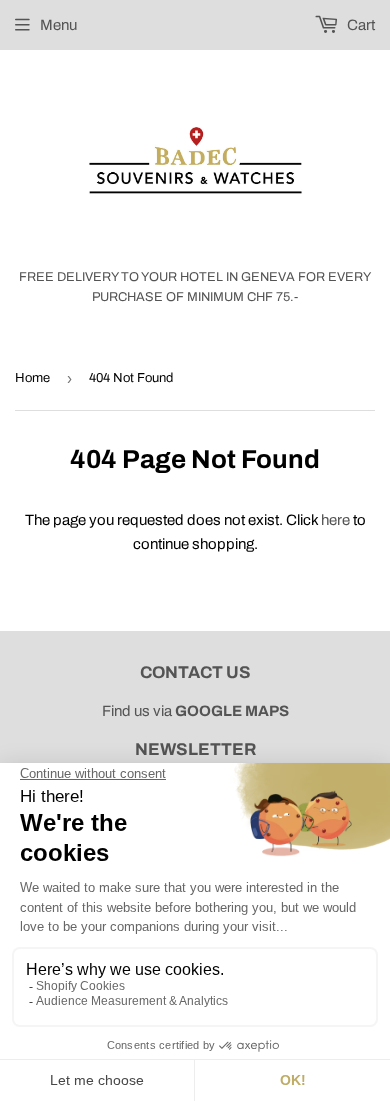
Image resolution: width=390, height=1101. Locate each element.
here (335, 520)
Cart (359, 25)
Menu (58, 25)
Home (32, 378)
